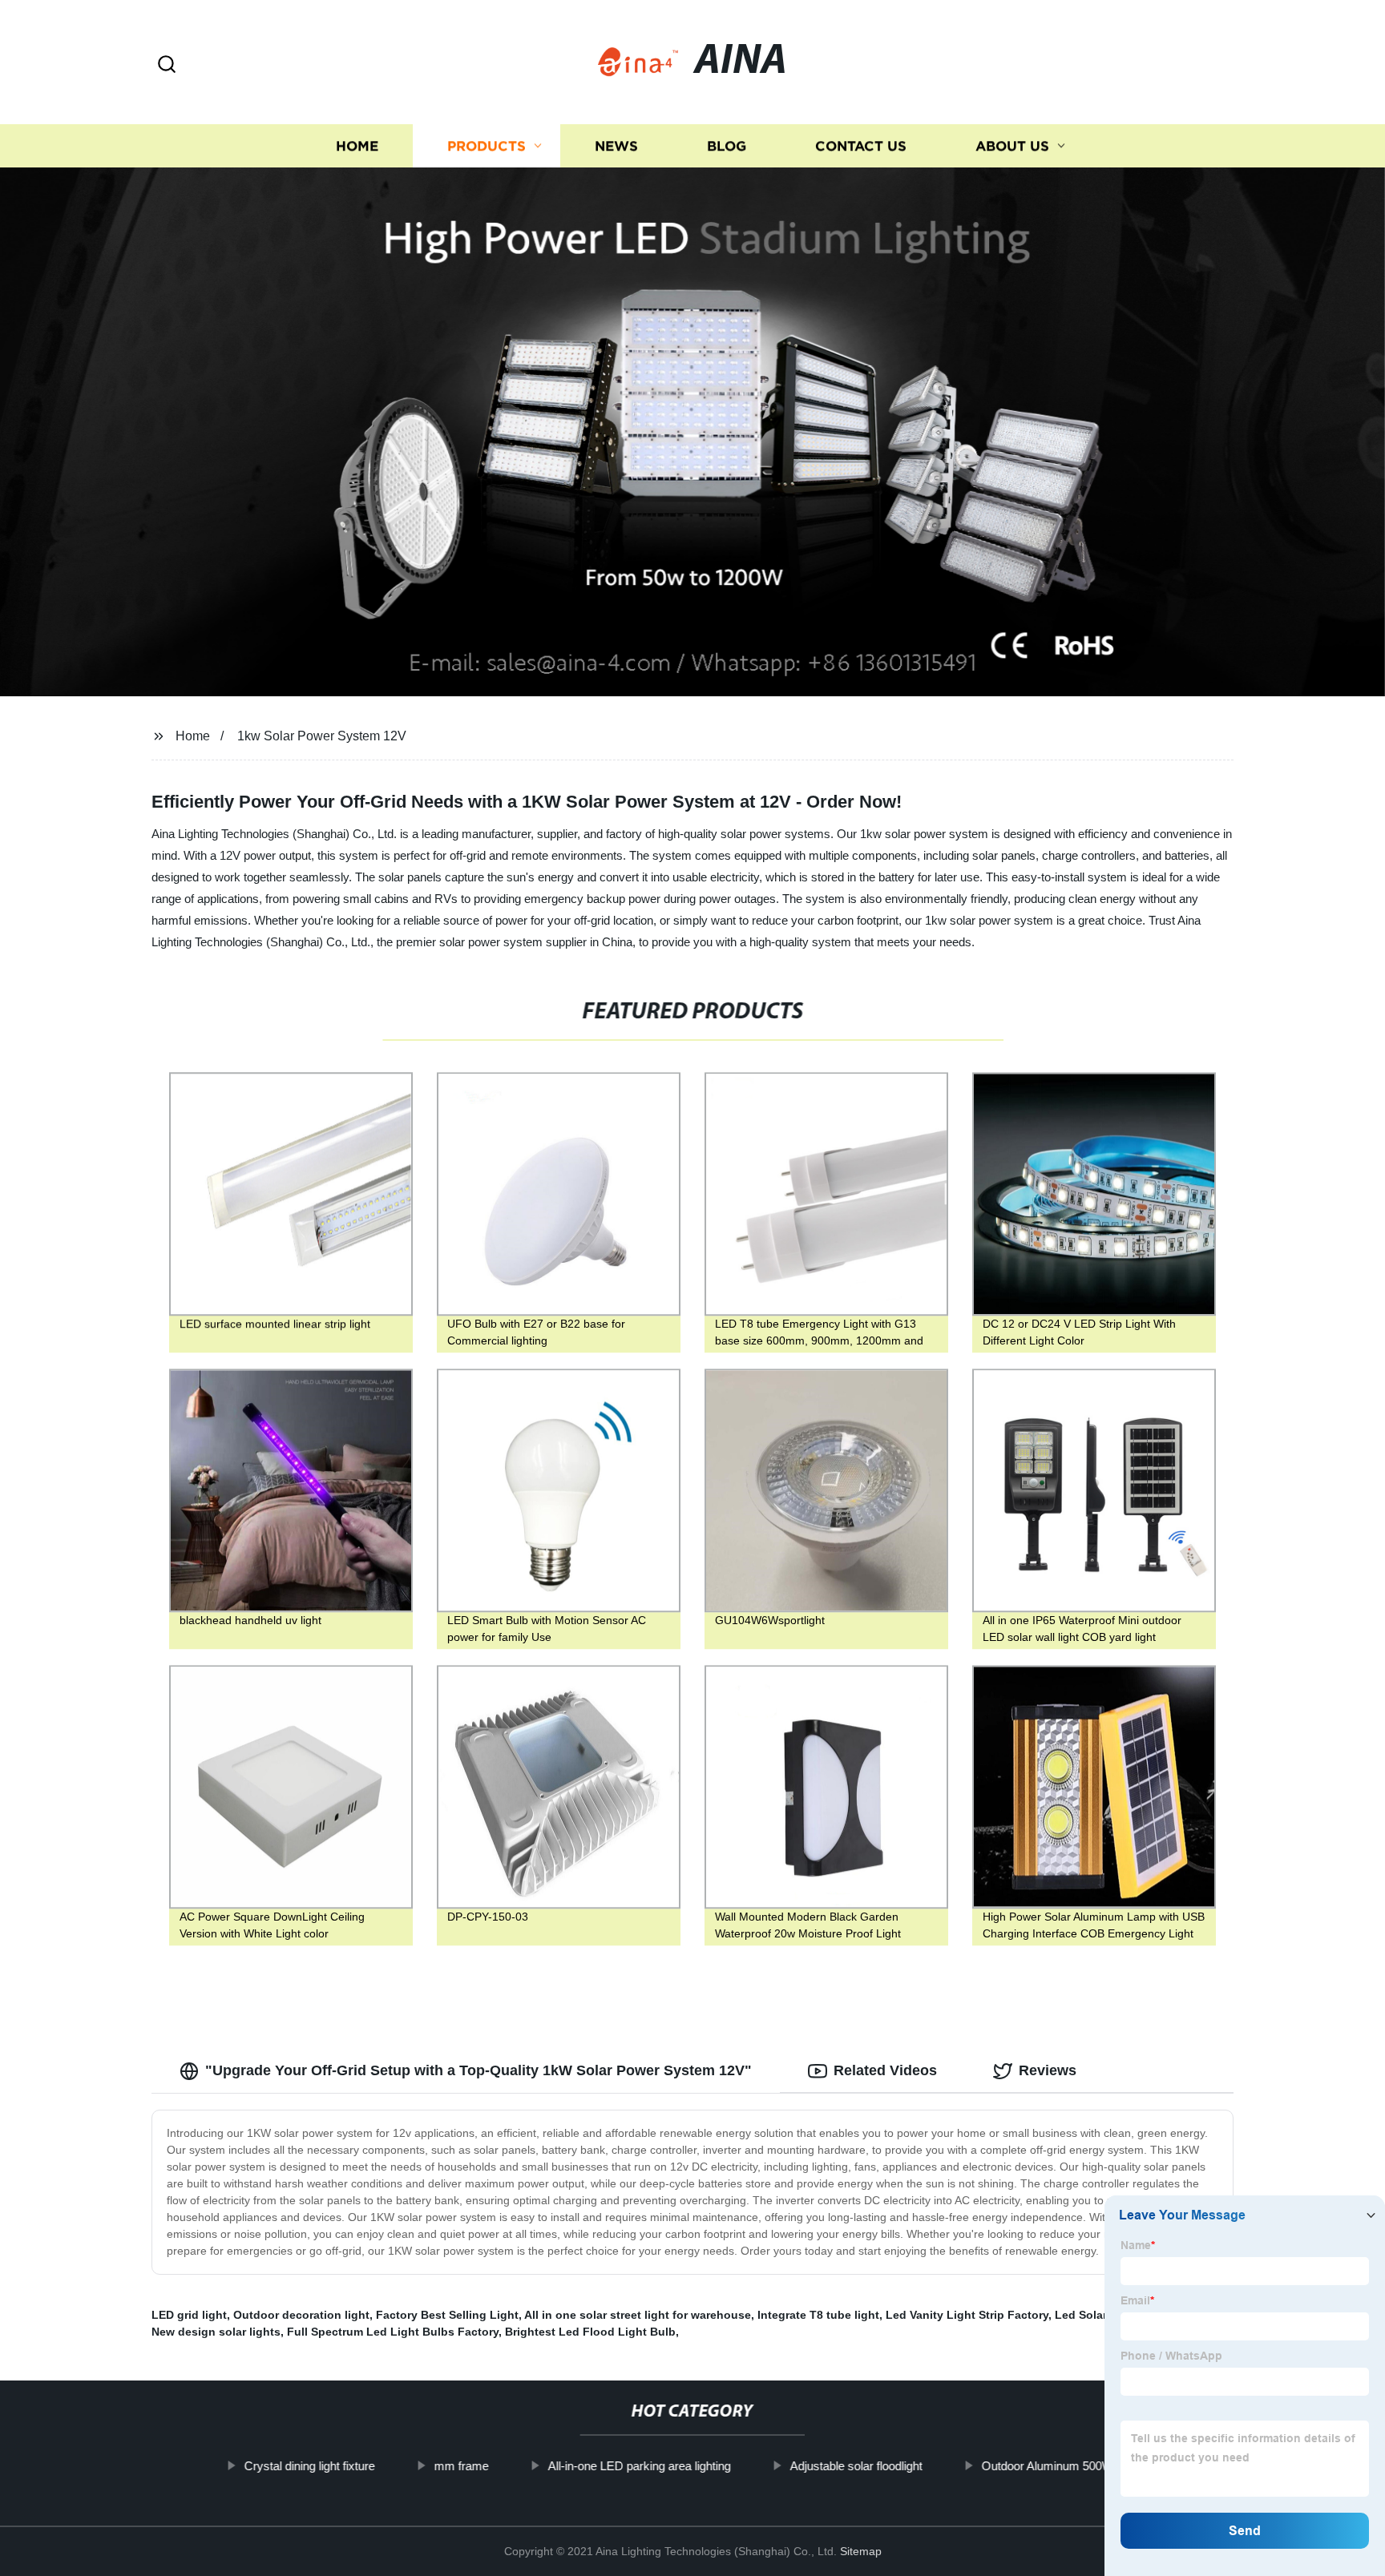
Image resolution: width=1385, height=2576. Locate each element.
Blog (727, 146)
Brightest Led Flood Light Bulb (590, 2332)
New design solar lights (216, 2332)
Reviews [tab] (1048, 2070)
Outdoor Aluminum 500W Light (1061, 2466)
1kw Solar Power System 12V (322, 736)
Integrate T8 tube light (818, 2315)
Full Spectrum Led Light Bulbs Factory (393, 2332)
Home (357, 146)
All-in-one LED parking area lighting (639, 2466)
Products (487, 146)
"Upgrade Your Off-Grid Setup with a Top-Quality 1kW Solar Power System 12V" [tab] (478, 2070)
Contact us (861, 146)
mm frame (461, 2466)
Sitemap (861, 2551)
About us (1012, 146)
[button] (167, 65)
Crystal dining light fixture (309, 2466)
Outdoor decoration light (301, 2315)
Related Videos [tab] (885, 2070)
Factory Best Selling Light (447, 2315)
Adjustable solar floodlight (856, 2466)
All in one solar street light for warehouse (638, 2315)
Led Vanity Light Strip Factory (967, 2315)
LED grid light (189, 2315)
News (616, 146)
